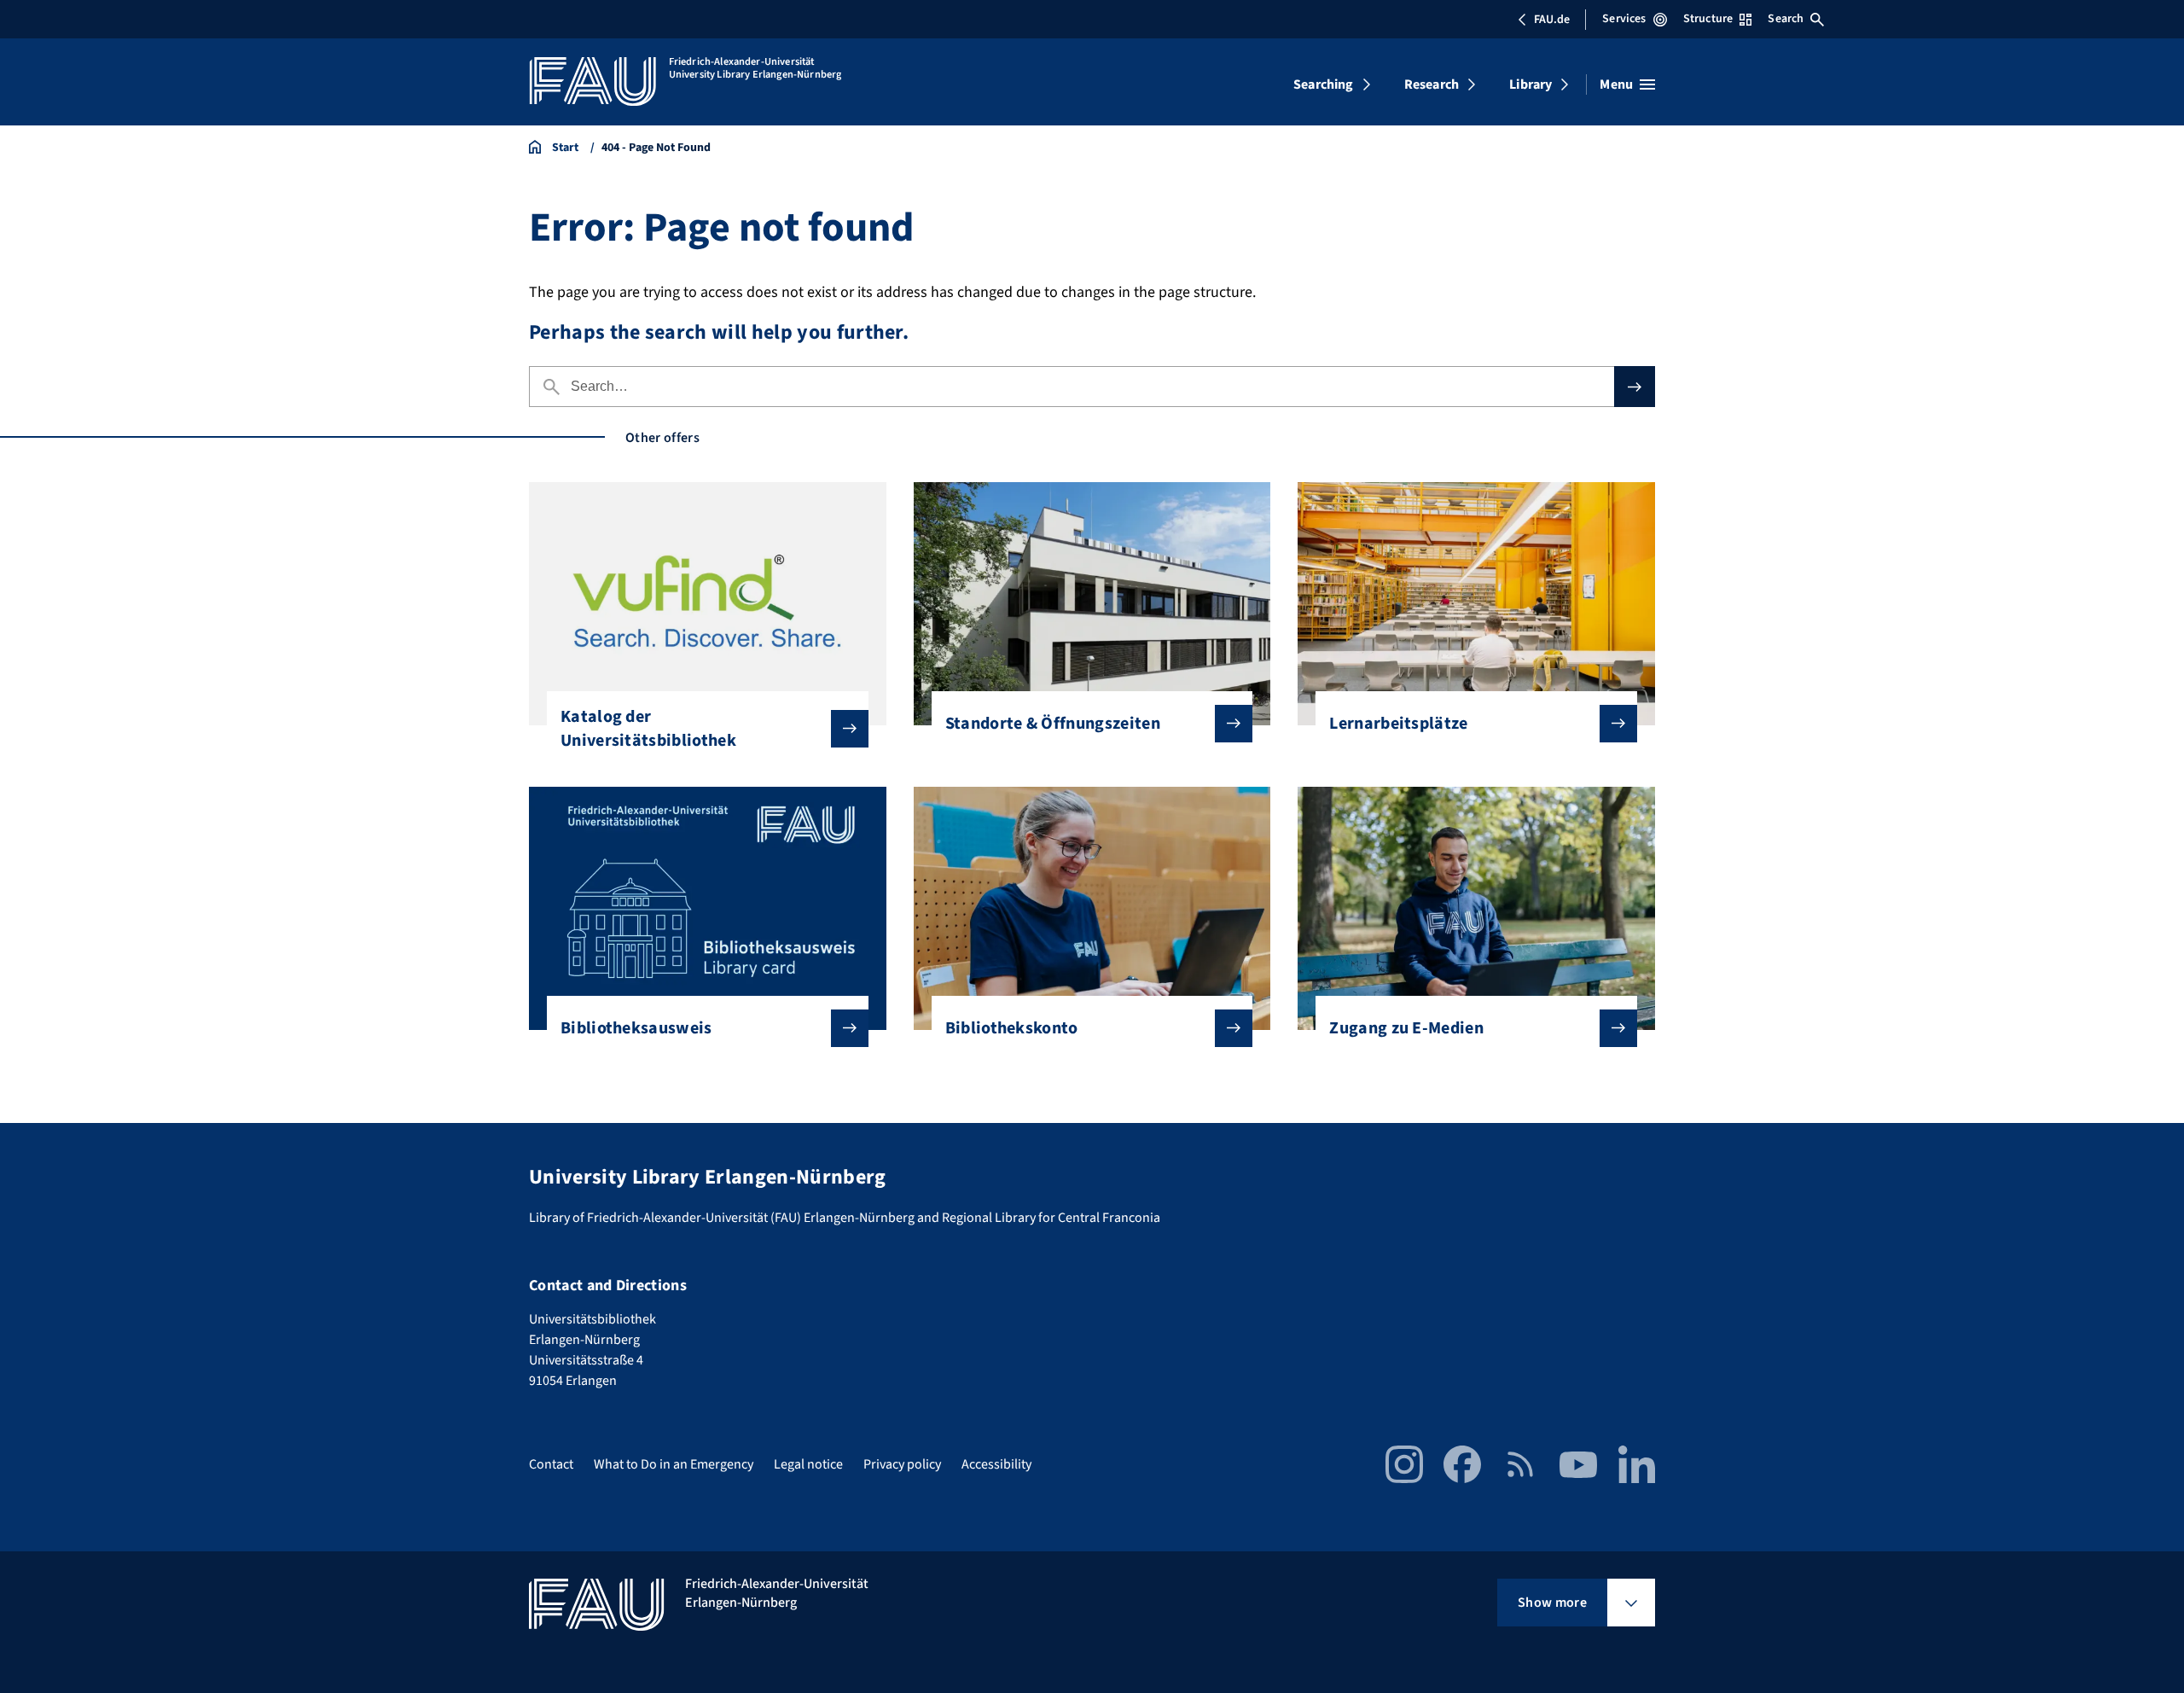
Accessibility (996, 1464)
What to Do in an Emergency (674, 1464)
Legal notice (808, 1464)
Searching (1323, 84)
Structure (1708, 19)
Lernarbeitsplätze (1398, 724)
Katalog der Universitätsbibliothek (648, 729)
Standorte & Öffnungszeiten (1053, 724)
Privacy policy (902, 1464)
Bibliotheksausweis (636, 1028)
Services (1624, 19)
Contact (551, 1464)
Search (1786, 19)
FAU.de (1552, 20)
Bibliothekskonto (1012, 1028)
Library (1531, 84)
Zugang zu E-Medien (1406, 1028)
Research (1432, 84)
